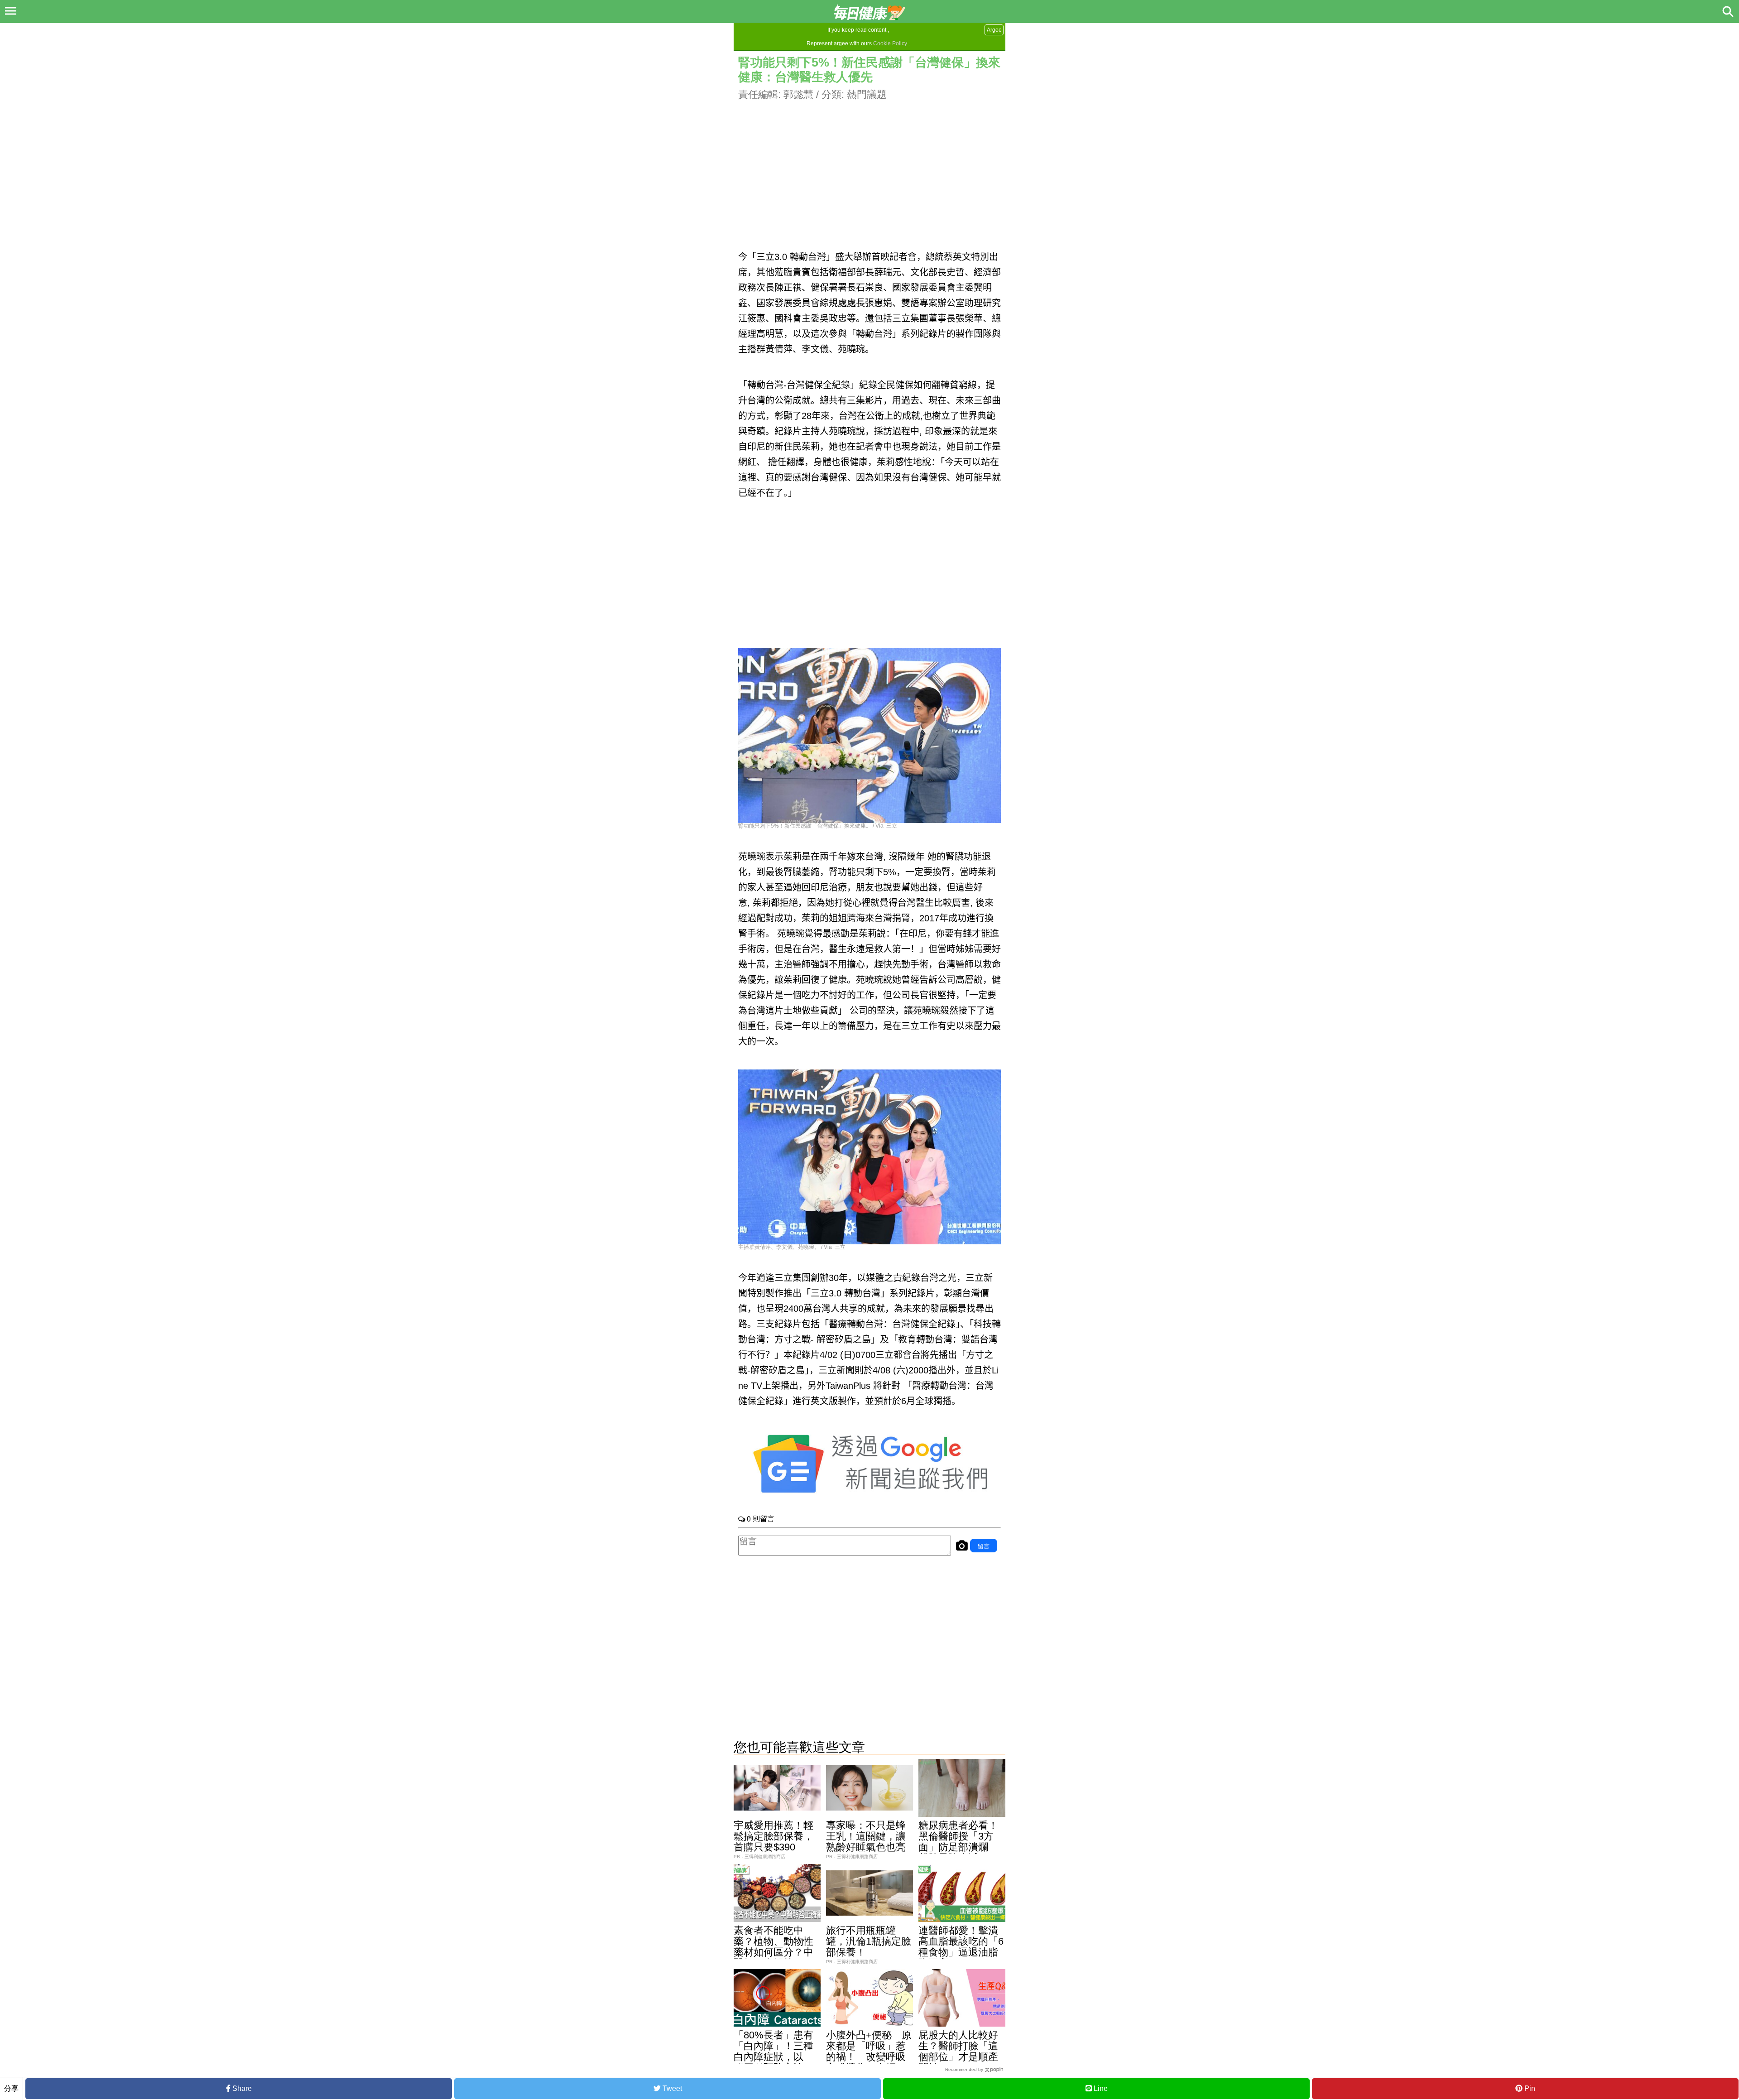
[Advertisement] (869, 165)
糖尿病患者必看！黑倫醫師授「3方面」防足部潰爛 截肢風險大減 (958, 1842)
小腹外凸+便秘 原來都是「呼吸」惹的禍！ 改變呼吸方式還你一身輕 (869, 2051)
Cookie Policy (890, 43)
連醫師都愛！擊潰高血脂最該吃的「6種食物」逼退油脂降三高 (961, 1947)
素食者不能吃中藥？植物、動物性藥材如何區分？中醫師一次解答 (773, 1947)
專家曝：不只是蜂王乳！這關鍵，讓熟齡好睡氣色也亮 (866, 1836)
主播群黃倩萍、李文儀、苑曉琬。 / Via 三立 (792, 1247)
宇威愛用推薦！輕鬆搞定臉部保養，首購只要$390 (773, 1836)
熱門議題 (867, 94)
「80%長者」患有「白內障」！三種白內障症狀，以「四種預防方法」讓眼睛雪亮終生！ (773, 2057)
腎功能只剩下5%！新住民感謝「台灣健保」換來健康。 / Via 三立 (818, 826)
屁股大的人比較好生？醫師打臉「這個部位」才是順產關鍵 (958, 2051)
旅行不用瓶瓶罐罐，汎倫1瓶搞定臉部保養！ (869, 1941)
